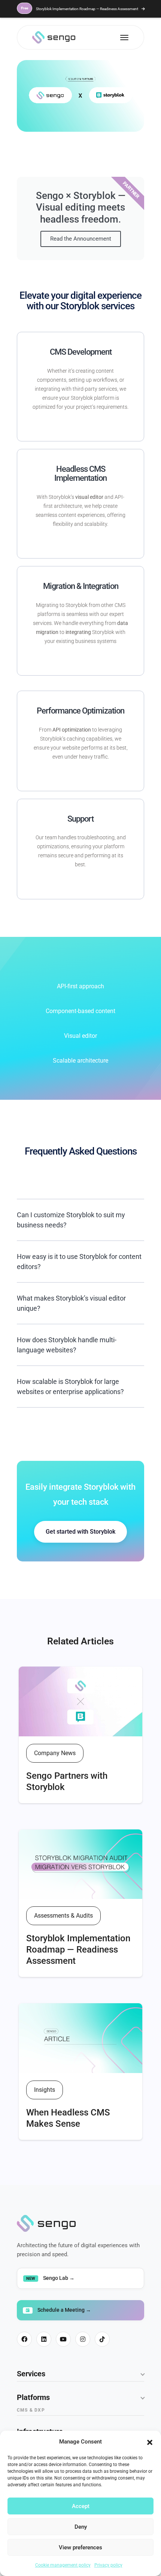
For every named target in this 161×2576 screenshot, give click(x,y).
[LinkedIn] (44, 2339)
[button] (150, 2442)
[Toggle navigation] (124, 38)
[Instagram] (83, 2339)
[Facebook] (24, 2339)
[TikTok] (102, 2339)
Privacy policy (108, 2565)
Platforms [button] (33, 2397)
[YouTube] (63, 2339)
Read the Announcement (81, 239)
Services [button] (31, 2374)
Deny (81, 2527)
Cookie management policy (63, 2565)
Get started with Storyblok (80, 1532)
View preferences (80, 2547)
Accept (81, 2506)
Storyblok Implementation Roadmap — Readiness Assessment (80, 9)
